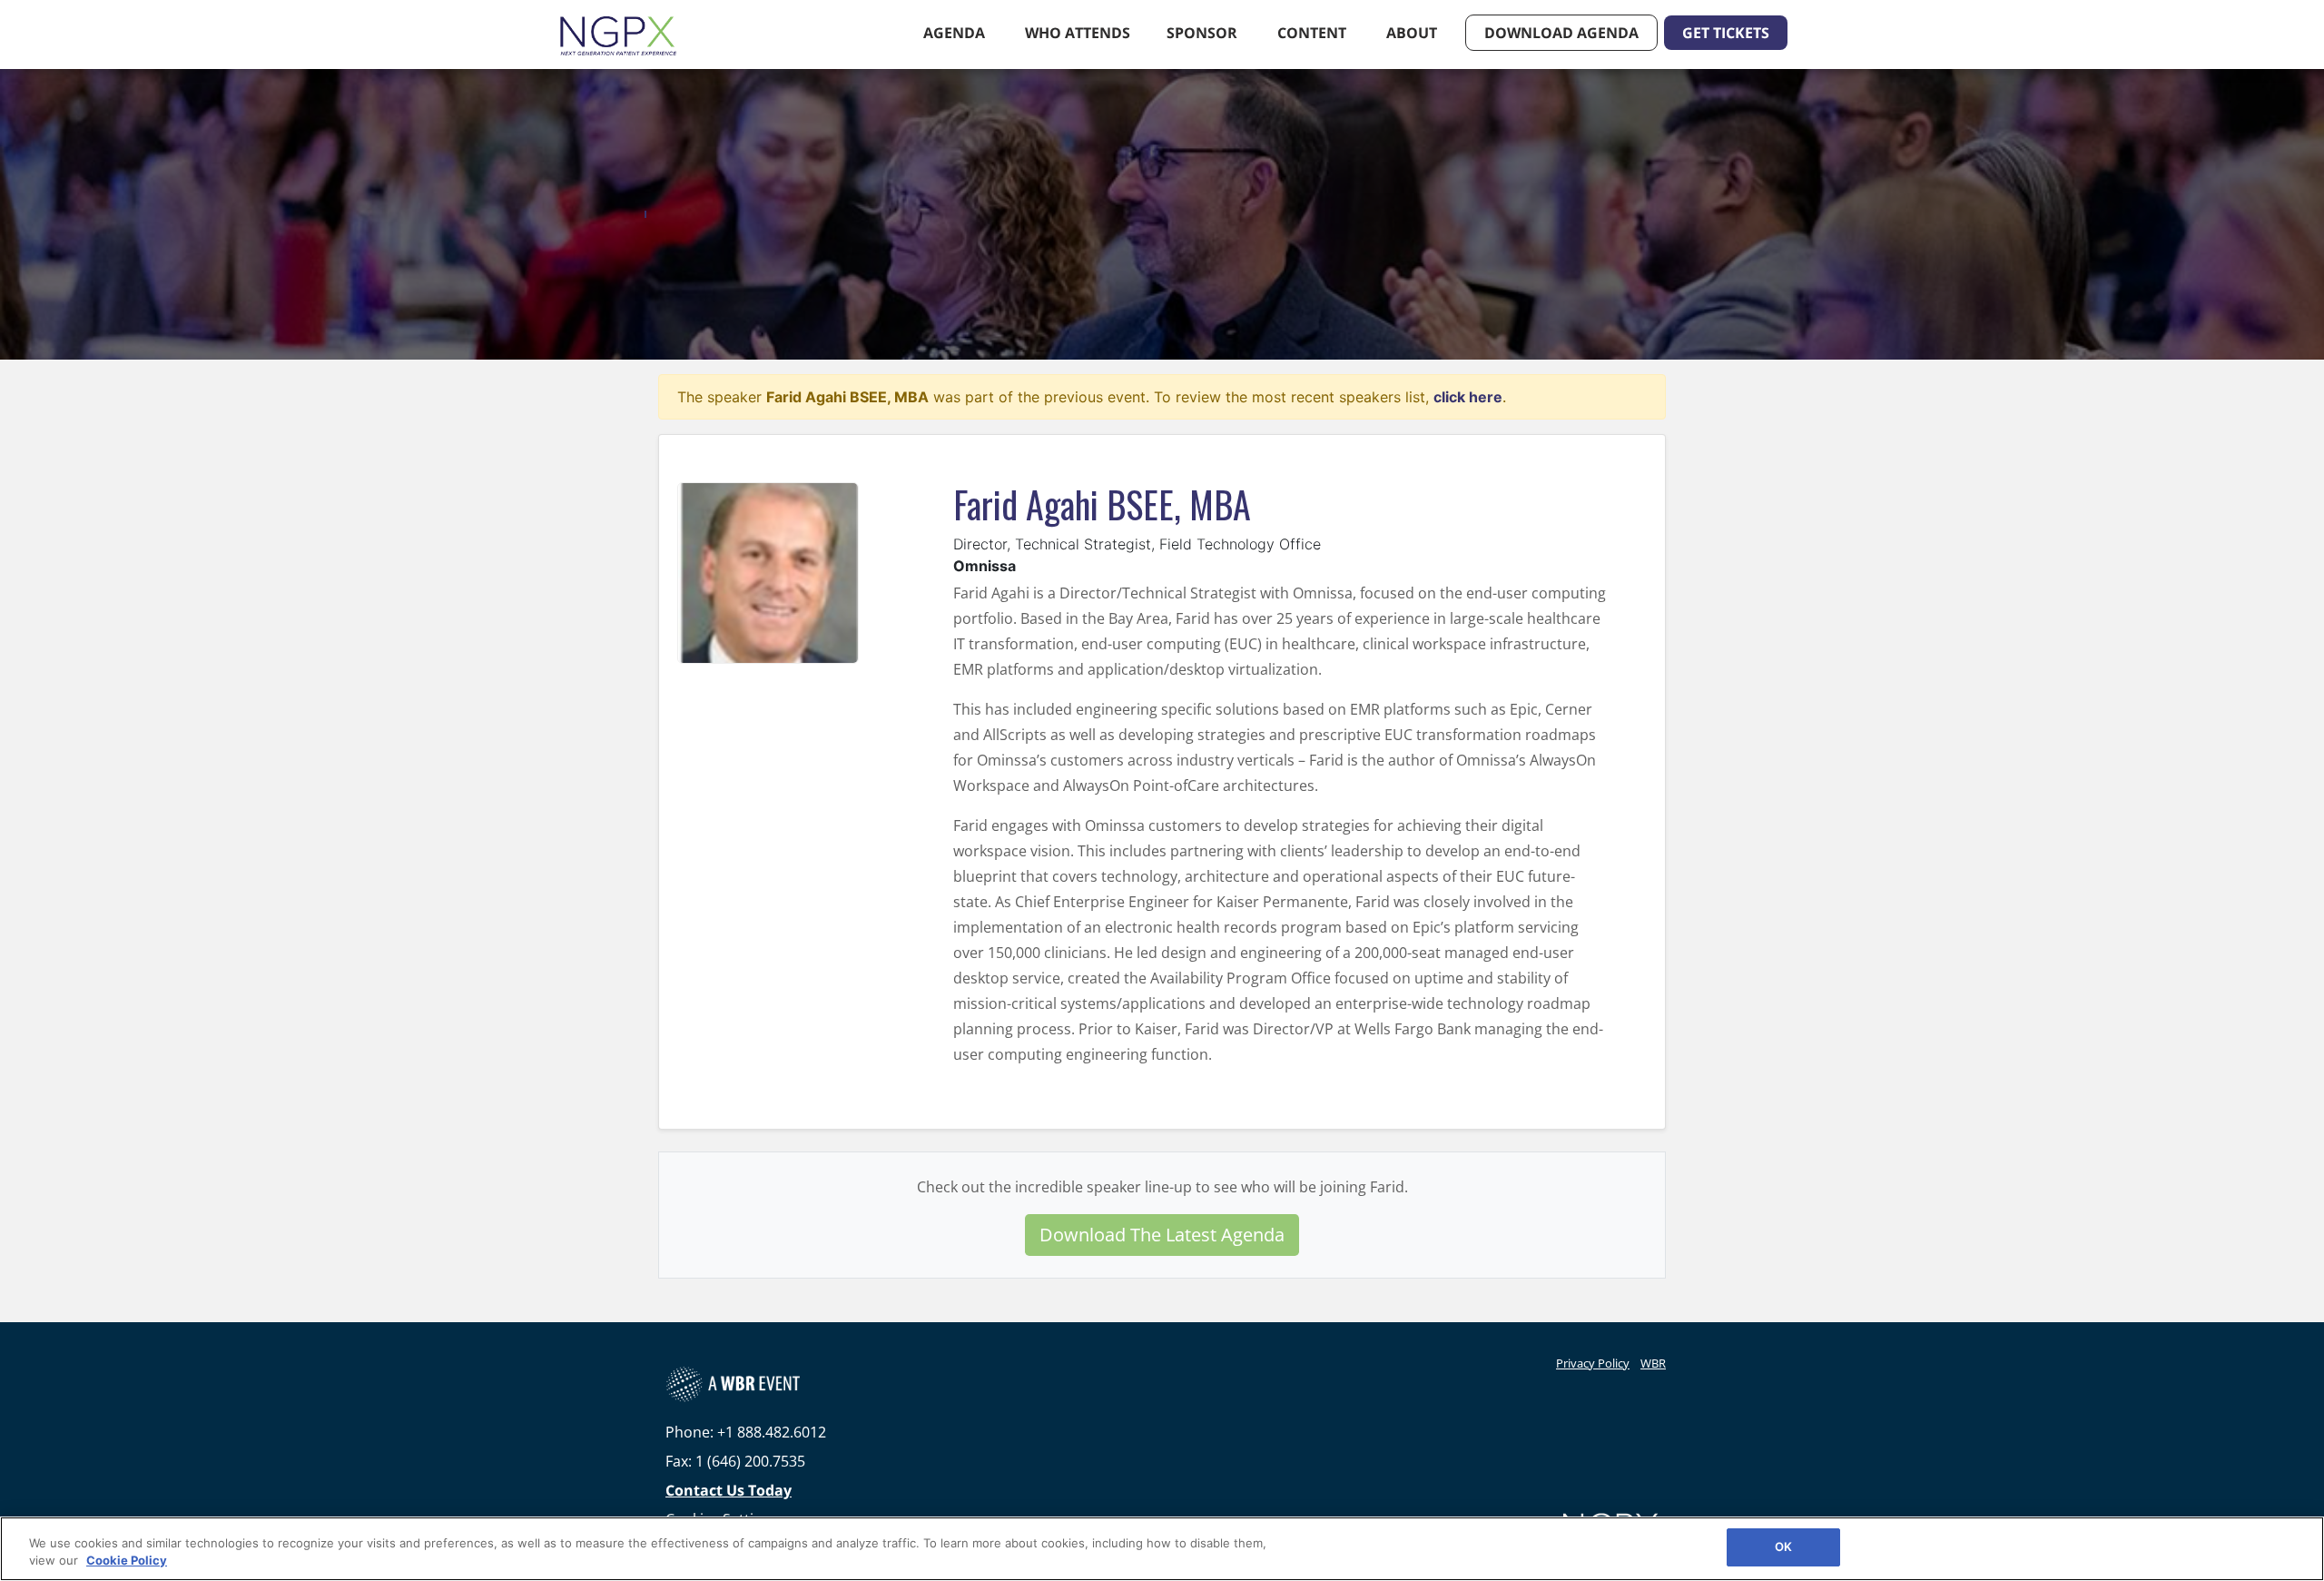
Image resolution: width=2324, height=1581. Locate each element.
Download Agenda (1561, 33)
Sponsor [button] (1204, 33)
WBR (1653, 1363)
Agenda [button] (956, 33)
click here (1468, 397)
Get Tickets (1726, 33)
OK (1783, 1546)
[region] (1162, 1549)
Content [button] (1314, 33)
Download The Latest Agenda (1162, 1235)
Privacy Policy (1593, 1363)
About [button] (1413, 33)
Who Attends (1078, 33)
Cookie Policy (127, 1561)
